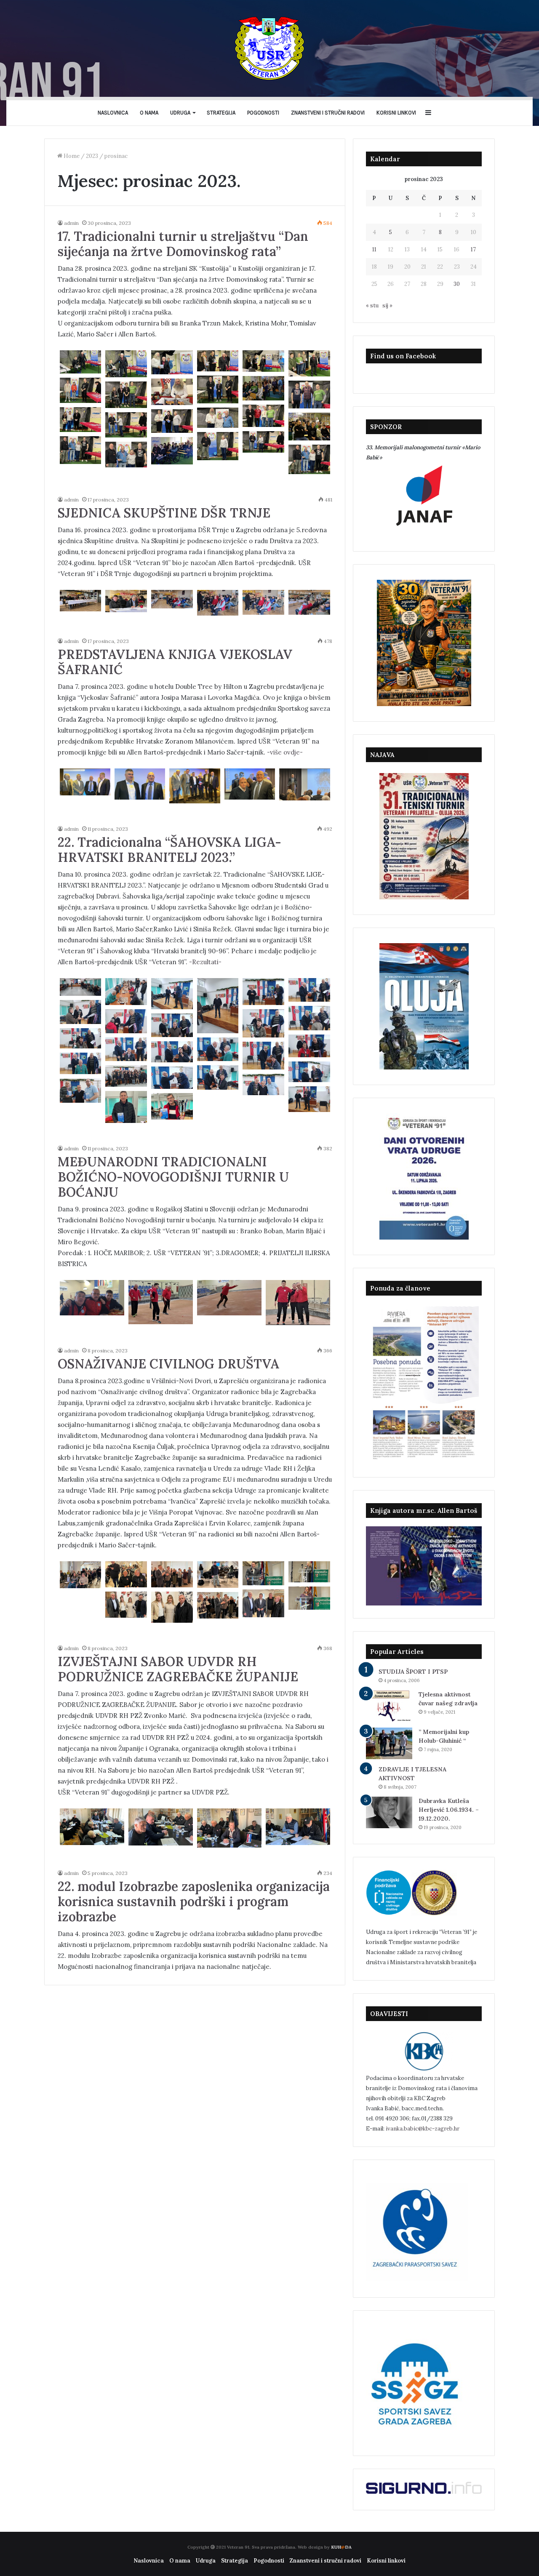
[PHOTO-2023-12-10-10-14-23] (298, 1303)
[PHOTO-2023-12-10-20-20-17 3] (218, 1006)
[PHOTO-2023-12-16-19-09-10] (126, 601)
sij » (387, 305)
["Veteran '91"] (269, 48)
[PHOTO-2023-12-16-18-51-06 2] (85, 782)
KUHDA (341, 2547)
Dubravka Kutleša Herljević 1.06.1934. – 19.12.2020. (449, 1810)
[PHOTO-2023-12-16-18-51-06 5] (250, 784)
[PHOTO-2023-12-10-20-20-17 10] (172, 1025)
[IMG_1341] (309, 395)
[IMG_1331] (126, 364)
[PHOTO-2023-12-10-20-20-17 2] (172, 994)
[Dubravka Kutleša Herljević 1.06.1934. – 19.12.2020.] (389, 1812)
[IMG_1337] (218, 389)
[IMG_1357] (309, 459)
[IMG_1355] (81, 450)
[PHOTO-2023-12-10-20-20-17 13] (218, 1049)
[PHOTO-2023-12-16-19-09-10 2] (81, 601)
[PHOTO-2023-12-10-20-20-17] (309, 1099)
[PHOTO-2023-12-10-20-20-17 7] (309, 1018)
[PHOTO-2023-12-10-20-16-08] (126, 992)
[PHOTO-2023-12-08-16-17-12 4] (126, 1574)
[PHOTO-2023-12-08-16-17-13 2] (263, 1573)
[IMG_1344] (263, 416)
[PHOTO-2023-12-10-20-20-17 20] (126, 1076)
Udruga (180, 113)
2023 (92, 156)
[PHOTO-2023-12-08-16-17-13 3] (309, 1572)
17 (473, 249)
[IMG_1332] (172, 362)
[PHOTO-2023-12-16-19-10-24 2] (172, 599)
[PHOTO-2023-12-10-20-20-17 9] (263, 1023)
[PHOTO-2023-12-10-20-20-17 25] (81, 1091)
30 (457, 284)
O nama (149, 113)
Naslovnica (113, 113)
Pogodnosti (263, 113)
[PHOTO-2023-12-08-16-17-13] (218, 1605)
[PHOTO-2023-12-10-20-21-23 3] (126, 1107)
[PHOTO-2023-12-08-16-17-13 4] (309, 1598)
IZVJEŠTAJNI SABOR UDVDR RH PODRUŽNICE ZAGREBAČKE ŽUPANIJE (178, 1669)
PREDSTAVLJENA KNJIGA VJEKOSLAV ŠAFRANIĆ (175, 662)
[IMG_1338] (81, 390)
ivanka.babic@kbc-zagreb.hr (423, 2129)
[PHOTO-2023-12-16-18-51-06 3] (140, 784)
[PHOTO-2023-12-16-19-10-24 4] (263, 602)
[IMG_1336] (309, 363)
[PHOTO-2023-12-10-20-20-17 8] (126, 1021)
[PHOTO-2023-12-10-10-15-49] (92, 1298)
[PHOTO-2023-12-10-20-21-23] (172, 1106)
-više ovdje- (285, 752)
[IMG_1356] (126, 455)
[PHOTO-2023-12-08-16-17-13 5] (263, 1603)
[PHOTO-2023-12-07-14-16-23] (298, 1827)
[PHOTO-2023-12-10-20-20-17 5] (309, 990)
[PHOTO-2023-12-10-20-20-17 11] (81, 1039)
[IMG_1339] (172, 392)
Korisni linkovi (396, 113)
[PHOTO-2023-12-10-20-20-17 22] (172, 1078)
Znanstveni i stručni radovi (328, 113)
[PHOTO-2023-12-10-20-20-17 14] (126, 1049)
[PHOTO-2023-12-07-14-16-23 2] (92, 1827)
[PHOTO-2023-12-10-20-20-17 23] (263, 1084)
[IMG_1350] (263, 442)
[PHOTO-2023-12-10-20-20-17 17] (81, 1063)
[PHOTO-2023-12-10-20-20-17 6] (81, 1012)
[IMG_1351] (218, 446)
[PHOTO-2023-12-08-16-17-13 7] (126, 1605)
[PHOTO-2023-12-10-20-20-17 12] (309, 1046)
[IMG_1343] (126, 395)
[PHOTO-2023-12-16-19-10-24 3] (218, 603)
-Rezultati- (205, 962)
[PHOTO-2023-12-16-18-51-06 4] (195, 786)
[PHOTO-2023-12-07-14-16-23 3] (161, 1827)
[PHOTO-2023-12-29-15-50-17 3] (172, 451)
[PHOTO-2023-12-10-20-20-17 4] (263, 992)
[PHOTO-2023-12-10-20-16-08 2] (81, 987)
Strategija (221, 113)
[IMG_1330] (81, 362)
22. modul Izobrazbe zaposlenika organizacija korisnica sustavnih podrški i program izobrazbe (194, 1901)
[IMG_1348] (172, 421)
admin (71, 223)
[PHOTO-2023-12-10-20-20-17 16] (263, 1056)
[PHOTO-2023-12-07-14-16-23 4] (229, 1828)
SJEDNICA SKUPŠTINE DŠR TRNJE (164, 513)
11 (374, 249)
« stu (372, 305)
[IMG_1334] (218, 361)
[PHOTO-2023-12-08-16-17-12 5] (172, 1574)
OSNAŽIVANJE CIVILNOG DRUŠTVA (168, 1364)
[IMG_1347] (218, 418)
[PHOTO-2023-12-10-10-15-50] (229, 1298)
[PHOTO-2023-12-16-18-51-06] (304, 784)
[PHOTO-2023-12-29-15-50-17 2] (263, 388)
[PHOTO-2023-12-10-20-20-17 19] (218, 1077)
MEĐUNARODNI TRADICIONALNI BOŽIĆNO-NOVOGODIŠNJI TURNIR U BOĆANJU (173, 1177)
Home (71, 156)
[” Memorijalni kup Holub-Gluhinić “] (389, 1743)
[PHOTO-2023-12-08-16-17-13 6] (172, 1607)
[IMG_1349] (126, 425)
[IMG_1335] (263, 361)
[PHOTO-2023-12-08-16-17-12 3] (81, 1575)
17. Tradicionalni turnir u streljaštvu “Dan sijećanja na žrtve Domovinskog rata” (183, 244)
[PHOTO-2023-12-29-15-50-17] (309, 427)
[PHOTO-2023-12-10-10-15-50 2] (161, 1302)
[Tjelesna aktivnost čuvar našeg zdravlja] (389, 1706)
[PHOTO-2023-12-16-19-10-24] (309, 602)
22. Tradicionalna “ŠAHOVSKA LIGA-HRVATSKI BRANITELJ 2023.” (169, 850)
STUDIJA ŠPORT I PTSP (413, 1672)
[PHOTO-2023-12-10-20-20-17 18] (309, 1072)
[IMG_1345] (81, 420)
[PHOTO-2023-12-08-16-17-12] (218, 1575)
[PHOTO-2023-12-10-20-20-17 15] (172, 1052)
